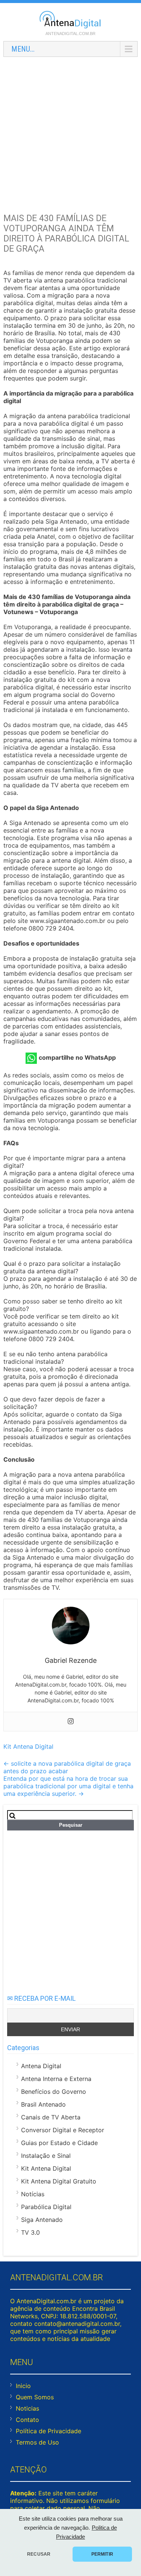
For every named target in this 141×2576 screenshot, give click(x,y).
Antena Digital (41, 2066)
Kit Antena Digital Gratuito (59, 2181)
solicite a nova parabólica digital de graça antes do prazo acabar (67, 1767)
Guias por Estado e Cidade (59, 2143)
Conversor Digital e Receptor (63, 2130)
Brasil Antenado (43, 2104)
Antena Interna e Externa (56, 2079)
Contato (27, 2420)
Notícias (33, 2194)
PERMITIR (102, 2554)
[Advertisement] (70, 133)
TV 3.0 (30, 2232)
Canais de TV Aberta (51, 2117)
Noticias (27, 2408)
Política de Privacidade (49, 2431)
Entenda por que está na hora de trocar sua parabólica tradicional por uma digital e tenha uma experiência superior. (68, 1786)
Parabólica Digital (46, 2207)
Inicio (23, 2386)
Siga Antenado (42, 2220)
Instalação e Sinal (46, 2156)
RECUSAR (39, 2554)
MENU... (23, 49)
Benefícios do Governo (54, 2092)
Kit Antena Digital (28, 1746)
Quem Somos (35, 2397)
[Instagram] (71, 1722)
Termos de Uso (37, 2442)
